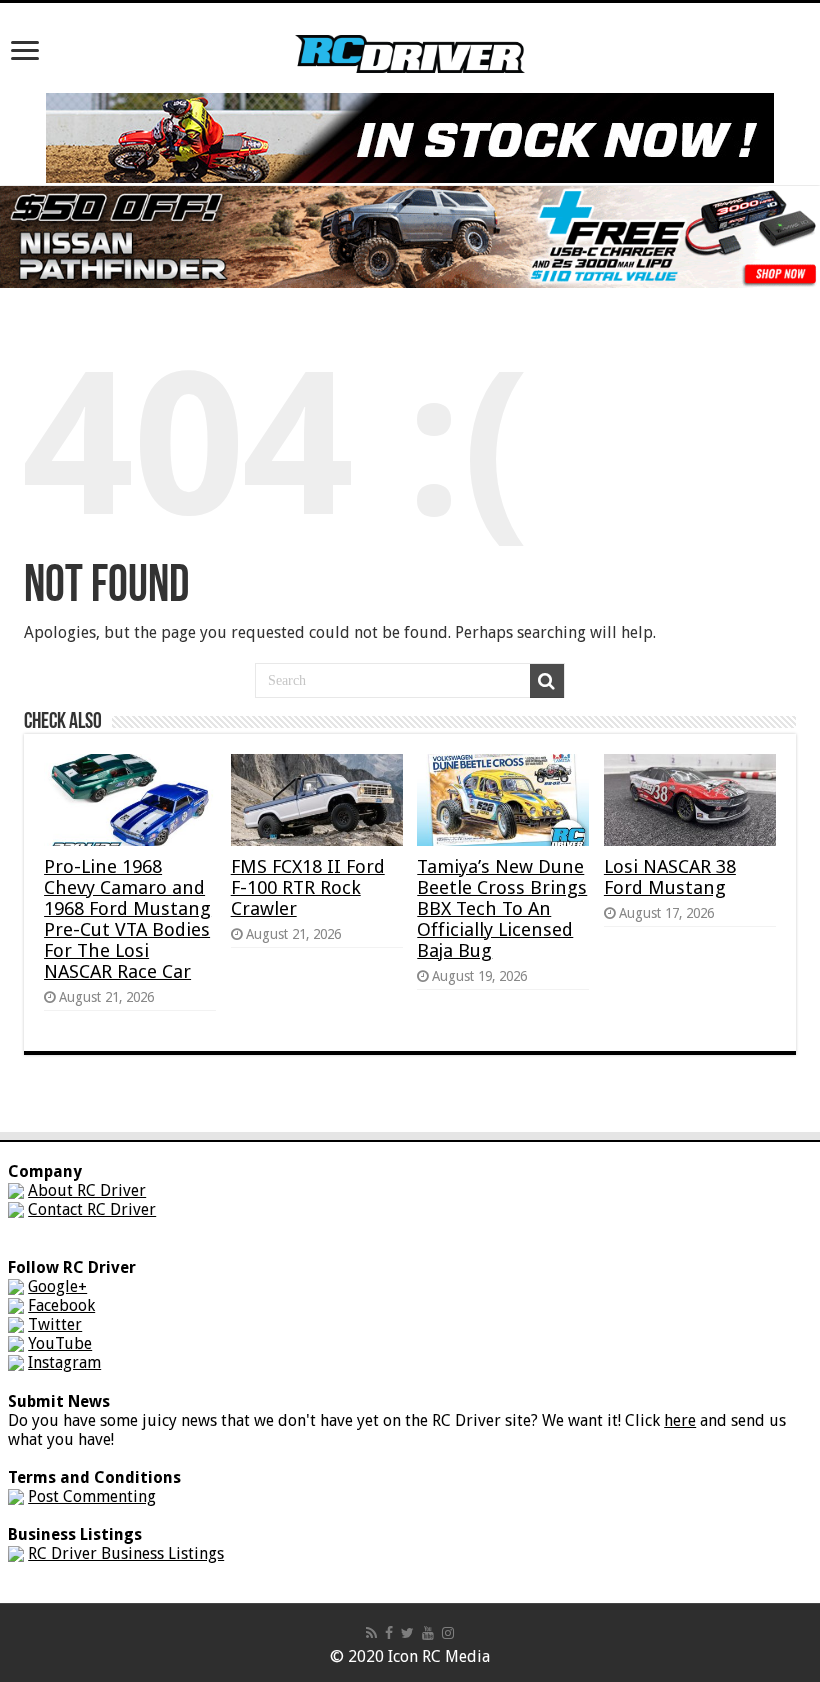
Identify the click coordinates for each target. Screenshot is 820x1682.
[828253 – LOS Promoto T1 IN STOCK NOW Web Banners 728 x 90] (410, 136)
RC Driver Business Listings (126, 1553)
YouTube (60, 1343)
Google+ (57, 1286)
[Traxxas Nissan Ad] (410, 235)
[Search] (547, 681)
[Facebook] (389, 1633)
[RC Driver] (410, 35)
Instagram (64, 1362)
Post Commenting (92, 1496)
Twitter (55, 1324)
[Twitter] (407, 1633)
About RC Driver (87, 1190)
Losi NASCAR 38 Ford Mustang (670, 877)
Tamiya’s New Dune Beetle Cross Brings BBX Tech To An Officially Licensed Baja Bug (502, 908)
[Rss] (371, 1633)
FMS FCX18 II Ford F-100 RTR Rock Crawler (308, 887)
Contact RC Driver (92, 1209)
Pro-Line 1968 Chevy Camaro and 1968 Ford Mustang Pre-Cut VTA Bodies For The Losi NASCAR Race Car (127, 919)
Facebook (61, 1305)
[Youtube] (428, 1633)
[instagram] (448, 1633)
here (680, 1420)
